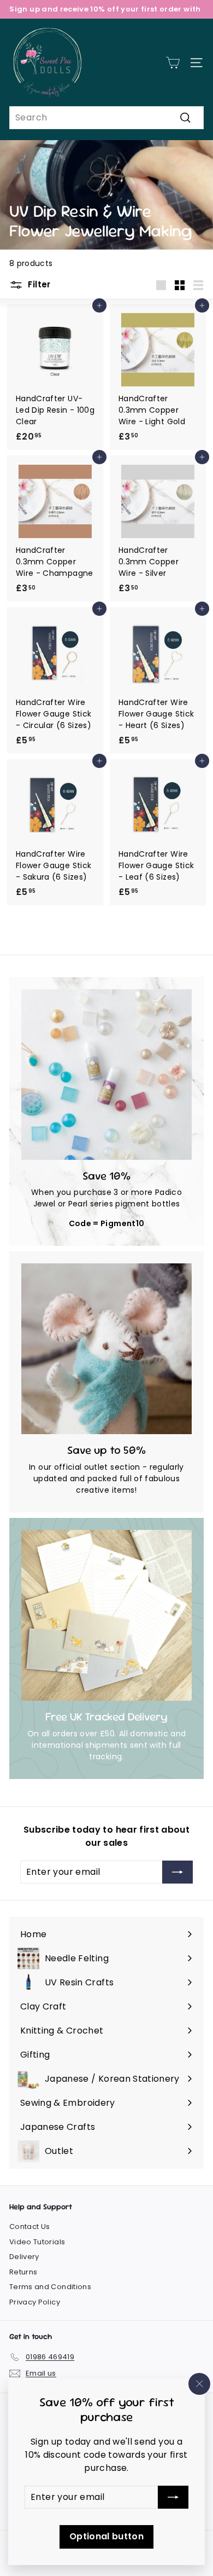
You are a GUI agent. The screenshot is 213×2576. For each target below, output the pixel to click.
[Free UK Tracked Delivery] (106, 1615)
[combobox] (106, 118)
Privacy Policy (35, 2302)
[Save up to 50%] (106, 1349)
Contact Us (30, 2226)
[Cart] (173, 63)
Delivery (24, 2257)
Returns (23, 2272)
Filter (38, 284)
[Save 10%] (106, 1075)
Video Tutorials (37, 2242)
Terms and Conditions (50, 2287)
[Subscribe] (173, 2497)
